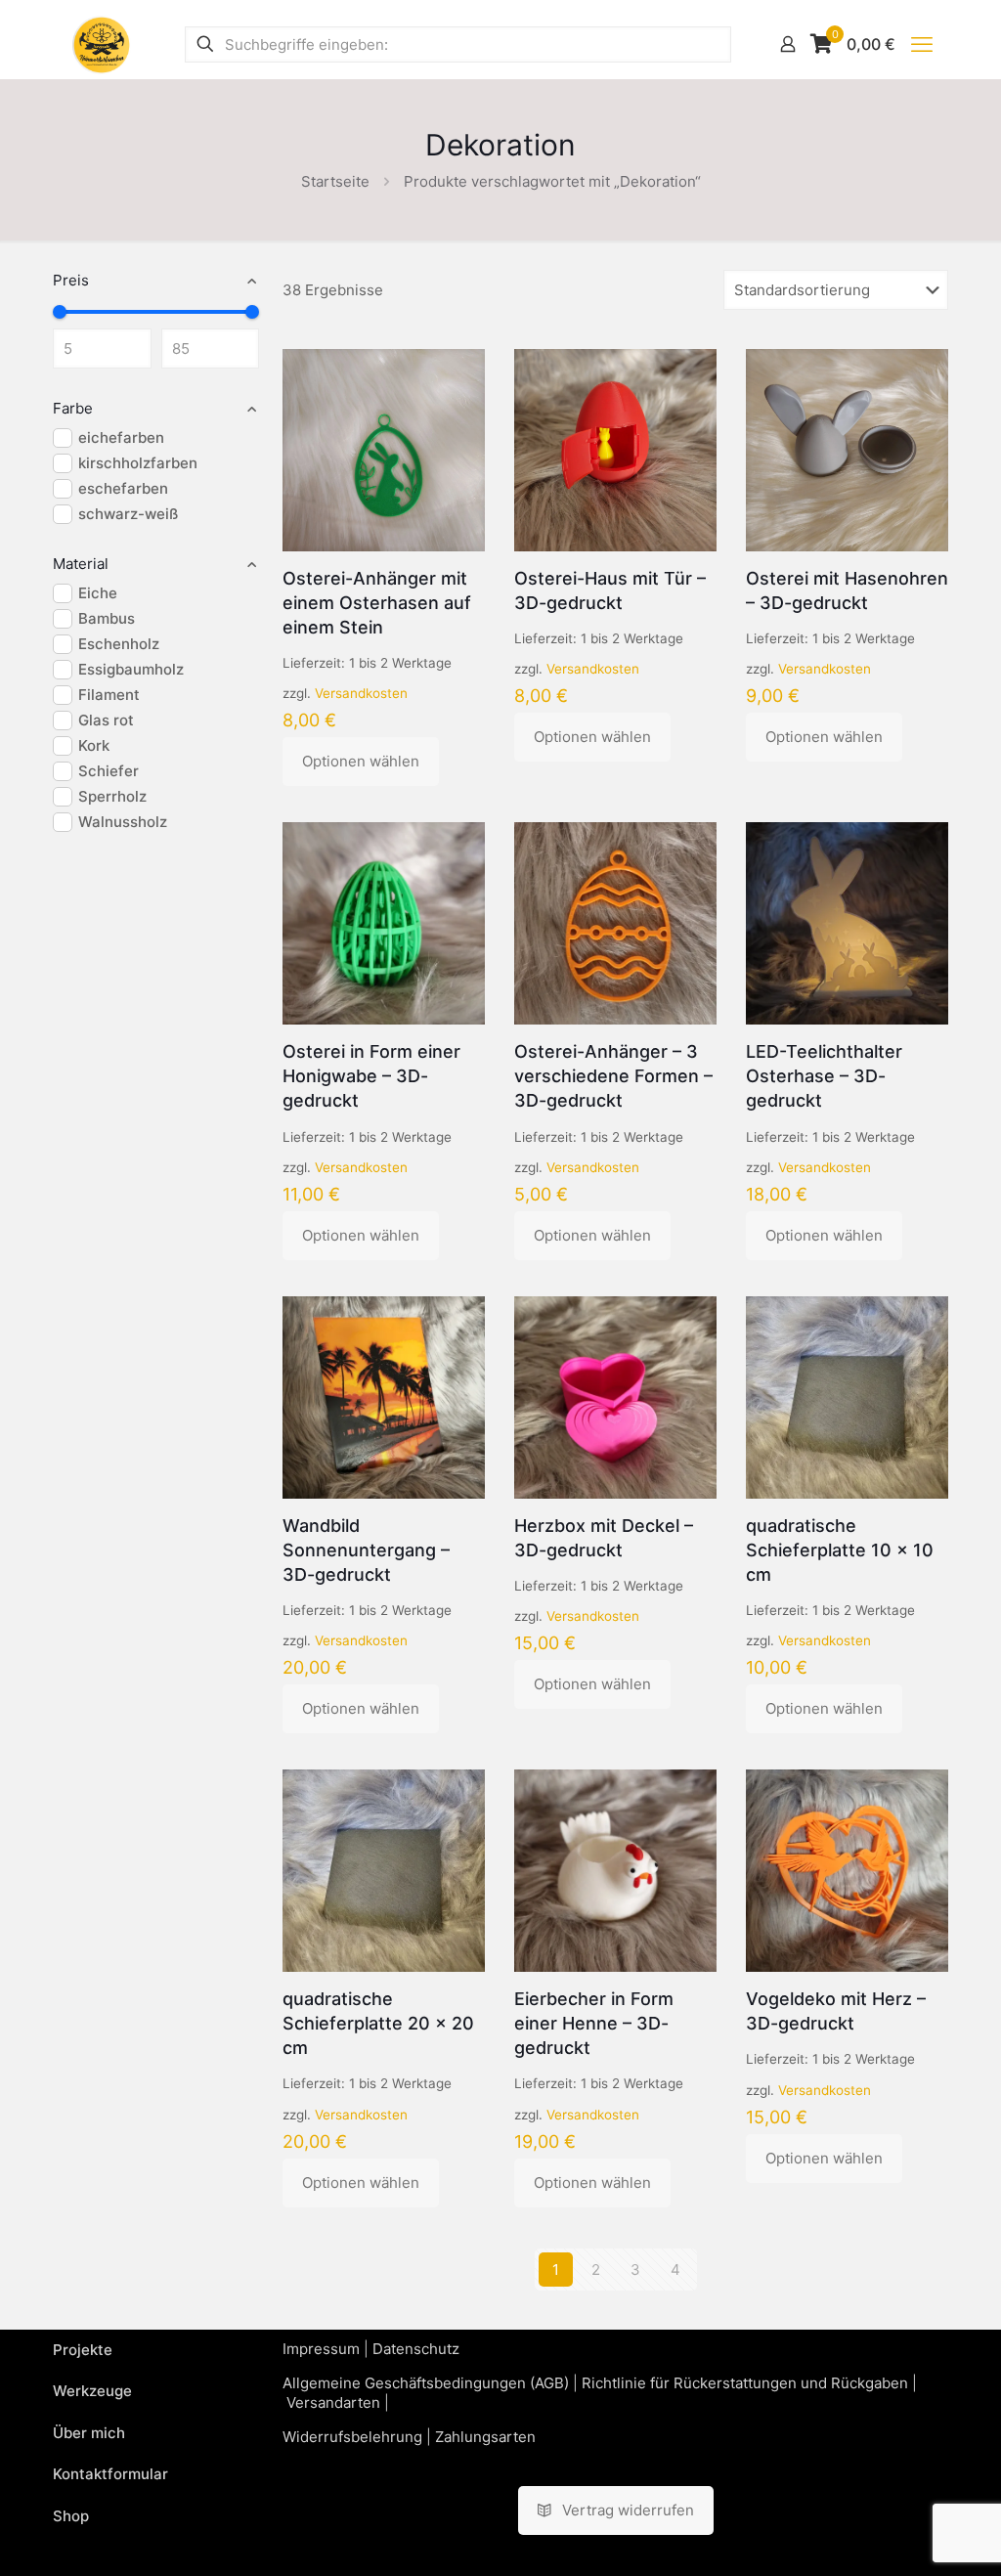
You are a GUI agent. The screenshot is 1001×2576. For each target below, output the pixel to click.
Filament (109, 695)
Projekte (83, 2350)
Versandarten (333, 2402)
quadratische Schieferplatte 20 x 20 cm (378, 2023)
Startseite (335, 181)
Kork (94, 745)
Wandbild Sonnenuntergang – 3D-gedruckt (366, 1550)
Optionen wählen (361, 761)
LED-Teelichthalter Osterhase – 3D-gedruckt (824, 1076)
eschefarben (123, 488)
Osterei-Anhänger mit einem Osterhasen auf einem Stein (377, 603)
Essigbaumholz (131, 669)
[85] (252, 312)
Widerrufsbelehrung (352, 2437)
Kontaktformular (110, 2474)
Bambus (107, 618)
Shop (71, 2516)
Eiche (98, 593)
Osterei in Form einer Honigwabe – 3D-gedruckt (371, 1076)
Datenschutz (416, 2349)
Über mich (89, 2433)
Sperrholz (112, 796)
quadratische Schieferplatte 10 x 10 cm (840, 1550)
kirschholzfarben (138, 463)
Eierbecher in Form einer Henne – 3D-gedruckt (594, 2023)
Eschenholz (119, 644)
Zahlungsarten (485, 2437)
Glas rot (106, 720)
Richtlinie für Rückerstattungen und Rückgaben (745, 2383)
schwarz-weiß (128, 514)
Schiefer (109, 771)
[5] (60, 312)
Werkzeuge (92, 2391)
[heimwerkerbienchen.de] (102, 44)
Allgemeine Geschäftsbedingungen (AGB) (426, 2383)
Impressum (321, 2349)
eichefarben (121, 437)
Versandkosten (361, 693)
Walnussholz (123, 822)
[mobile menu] (922, 44)
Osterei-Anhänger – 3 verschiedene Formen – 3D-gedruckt (613, 1076)
